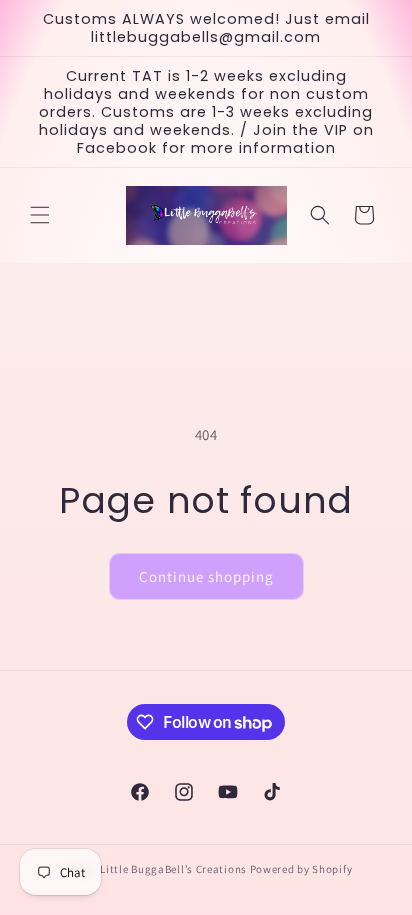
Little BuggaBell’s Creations (173, 869)
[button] (40, 215)
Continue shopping (206, 576)
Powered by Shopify (301, 869)
